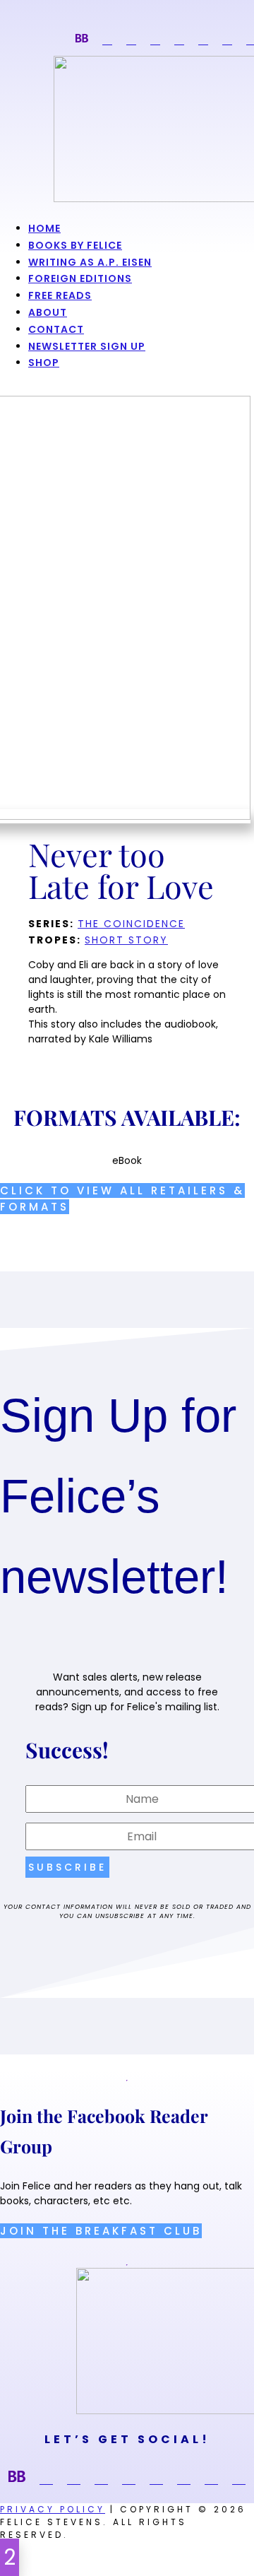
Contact (56, 329)
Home (44, 228)
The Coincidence (131, 924)
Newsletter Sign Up (87, 346)
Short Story (126, 940)
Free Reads (60, 295)
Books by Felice (75, 245)
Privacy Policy (53, 2509)
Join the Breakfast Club (101, 2231)
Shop (44, 363)
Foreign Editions (80, 278)
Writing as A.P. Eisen (90, 262)
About (48, 312)
